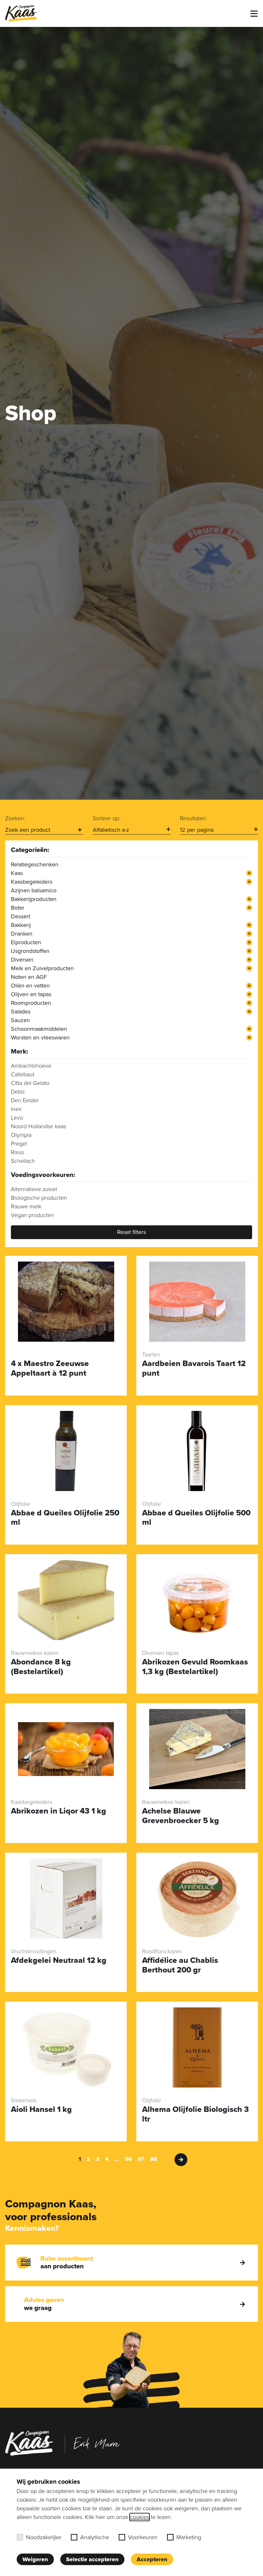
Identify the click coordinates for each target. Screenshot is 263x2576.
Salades (21, 1012)
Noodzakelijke (44, 2537)
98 (154, 2159)
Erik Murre (97, 2443)
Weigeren (35, 2559)
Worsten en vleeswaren (40, 1038)
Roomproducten (31, 1003)
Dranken (22, 934)
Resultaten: (194, 818)
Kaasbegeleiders (32, 882)
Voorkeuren (143, 2537)
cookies (140, 2517)
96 (128, 2159)
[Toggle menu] (254, 14)
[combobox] (44, 830)
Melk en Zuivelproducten (42, 968)
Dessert (21, 916)
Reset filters (131, 1232)
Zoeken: (15, 818)
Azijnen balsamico (34, 890)
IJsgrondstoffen (30, 951)
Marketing (189, 2537)
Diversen (22, 960)
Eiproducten (26, 942)
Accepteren (152, 2559)
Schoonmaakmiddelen (39, 1029)
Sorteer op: (106, 818)
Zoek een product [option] (28, 830)
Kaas (17, 873)
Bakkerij (21, 925)
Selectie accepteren (92, 2559)
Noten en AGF (29, 977)
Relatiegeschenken (35, 864)
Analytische (95, 2537)
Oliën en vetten (30, 986)
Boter (18, 908)
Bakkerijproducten (34, 899)
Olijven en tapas (31, 994)
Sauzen (20, 1020)
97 (141, 2159)
